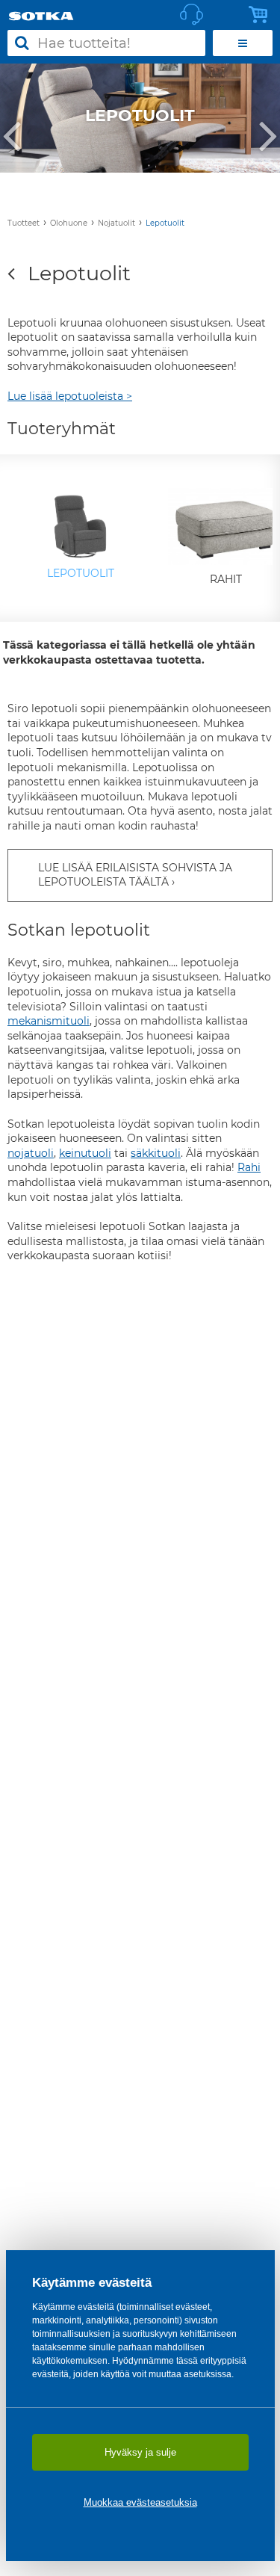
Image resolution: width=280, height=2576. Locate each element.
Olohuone (69, 223)
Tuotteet (24, 223)
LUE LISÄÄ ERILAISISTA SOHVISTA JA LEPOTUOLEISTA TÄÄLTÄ (135, 875)
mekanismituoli (49, 1021)
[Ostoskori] (262, 15)
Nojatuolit (116, 223)
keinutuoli (85, 1153)
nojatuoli (31, 1153)
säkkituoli (156, 1153)
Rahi (249, 1167)
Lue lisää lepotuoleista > (70, 396)
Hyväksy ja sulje (140, 2452)
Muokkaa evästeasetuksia (140, 2502)
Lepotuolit (165, 223)
